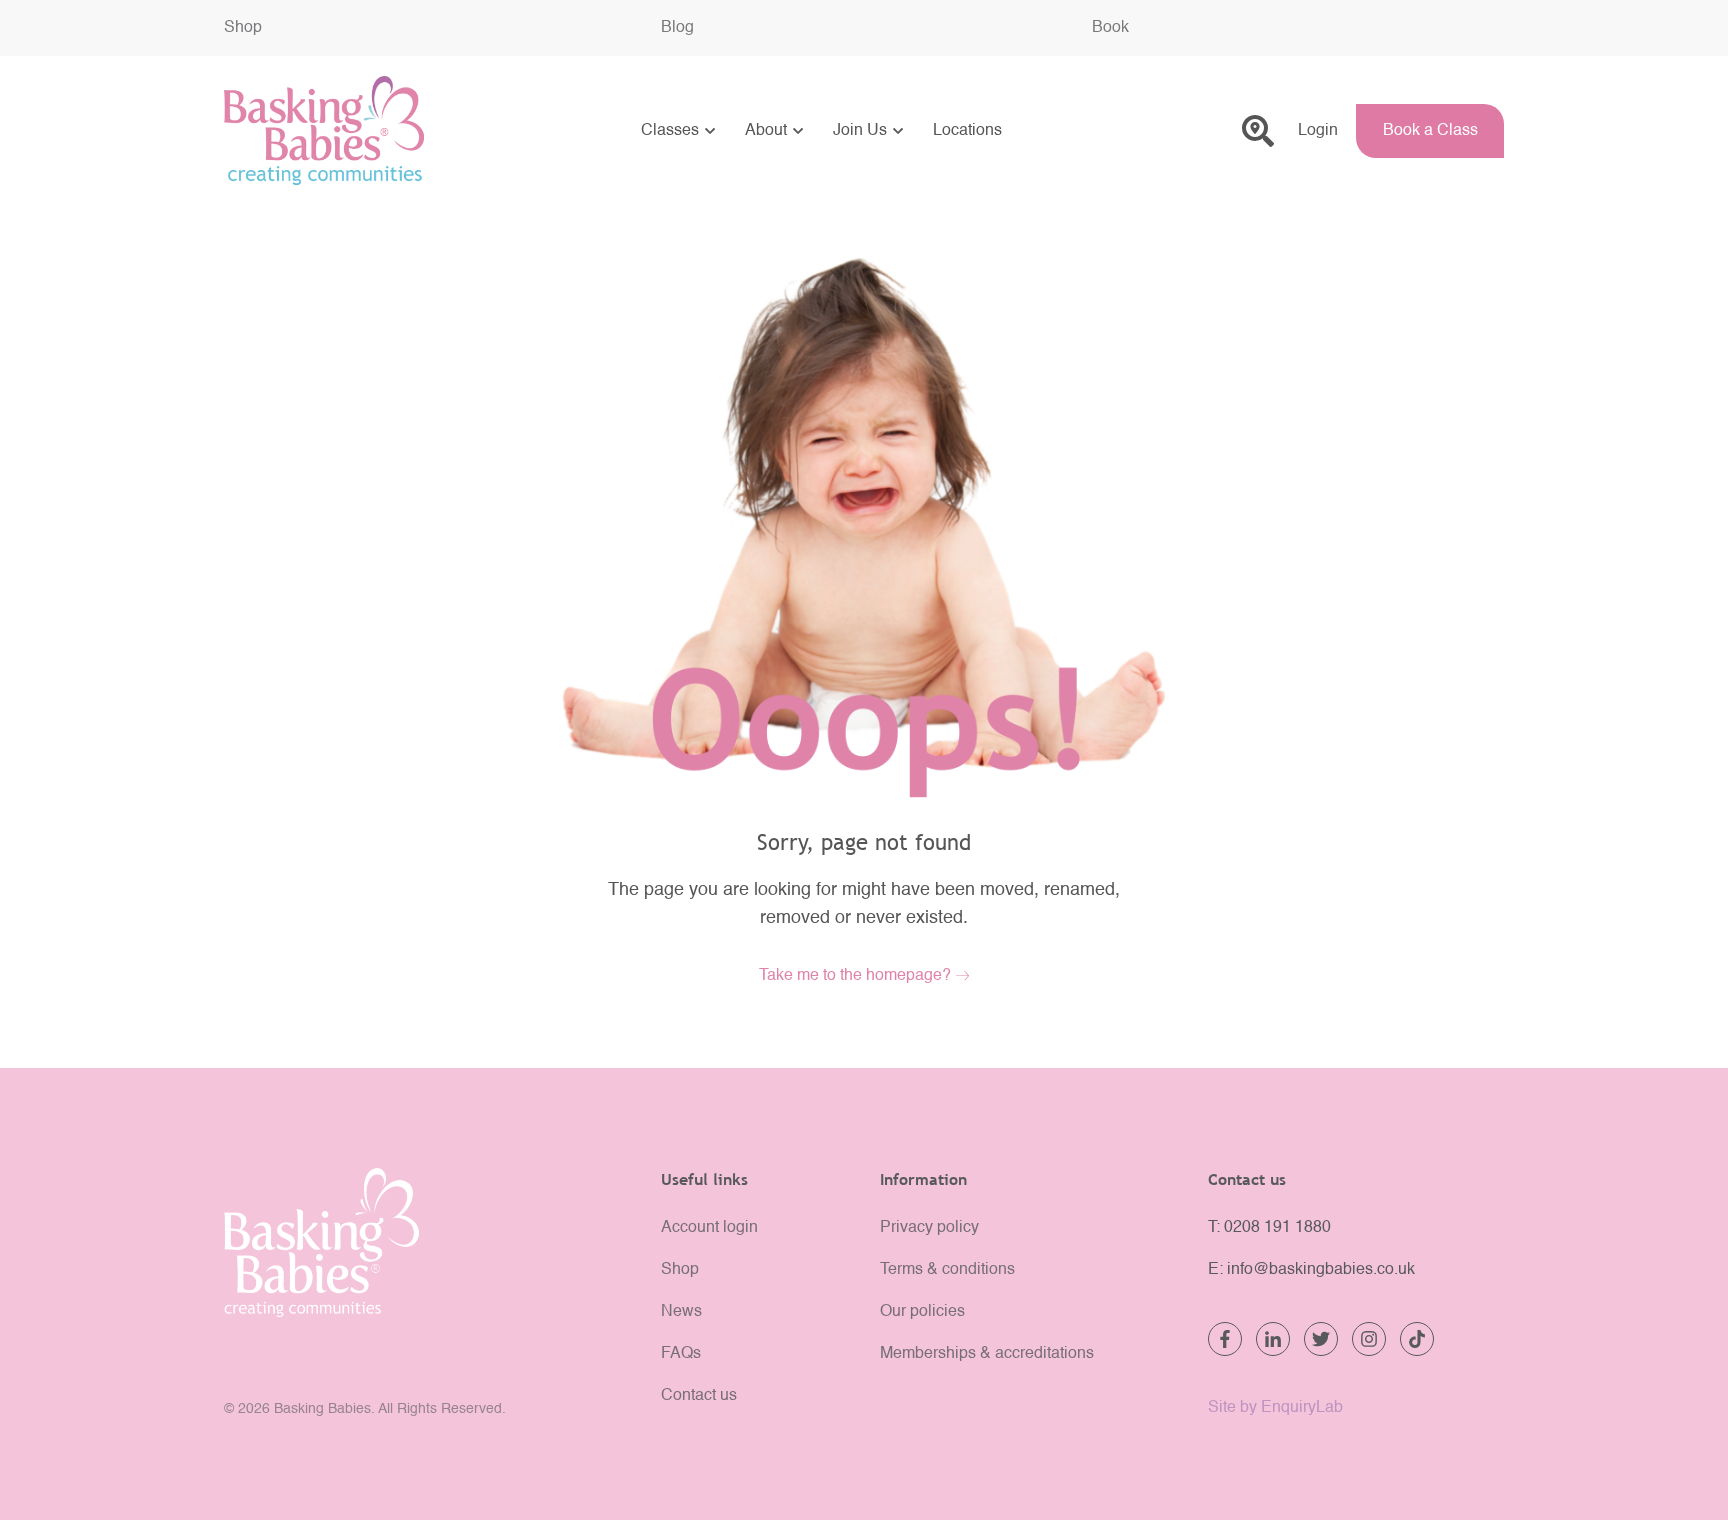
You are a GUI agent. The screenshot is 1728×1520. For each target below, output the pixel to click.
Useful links (704, 1179)
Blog (677, 28)
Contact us (699, 1396)
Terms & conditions (947, 1270)
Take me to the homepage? (855, 976)
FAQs (681, 1354)
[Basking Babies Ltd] (426, 1243)
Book (1110, 28)
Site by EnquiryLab (1275, 1408)
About (766, 131)
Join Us (860, 131)
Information (923, 1179)
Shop (243, 28)
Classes (670, 131)
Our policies (922, 1312)
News (681, 1312)
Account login (709, 1228)
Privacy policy (929, 1228)
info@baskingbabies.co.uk (1321, 1270)
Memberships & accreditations (987, 1354)
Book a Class (1430, 131)
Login (1318, 131)
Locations (967, 131)
